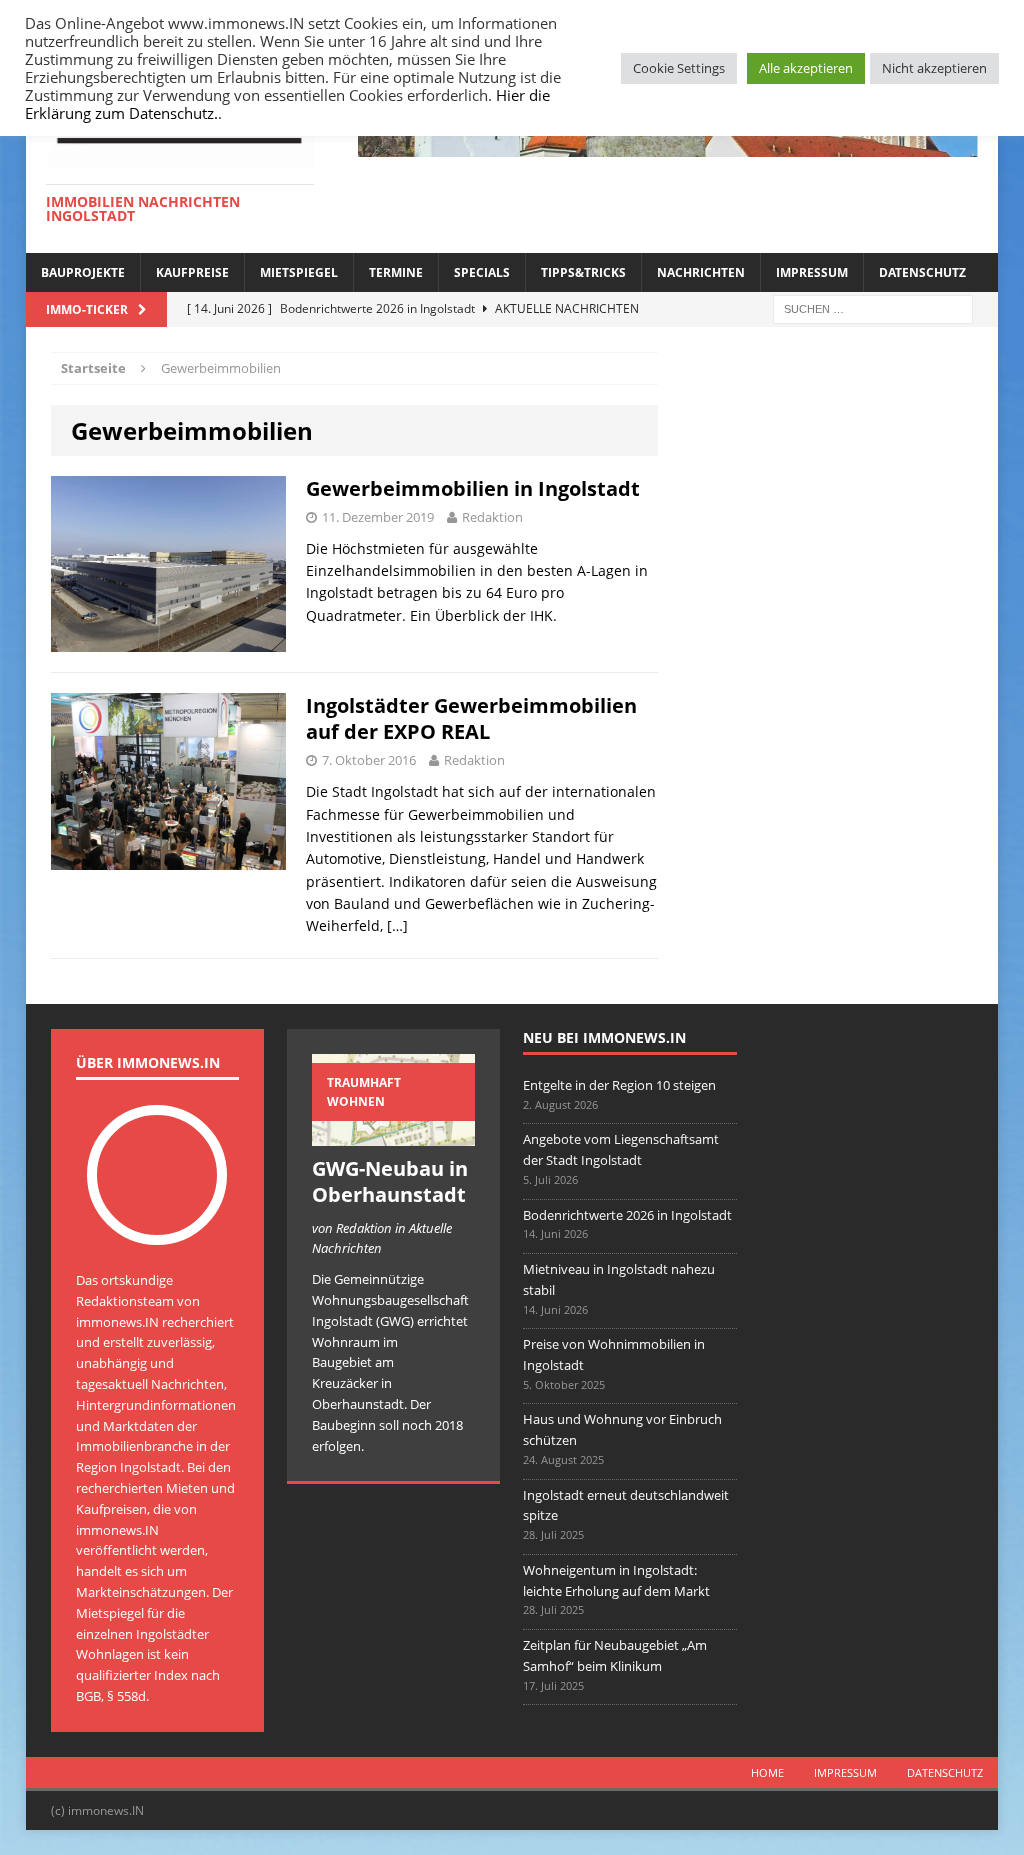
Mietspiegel (299, 272)
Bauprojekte (83, 272)
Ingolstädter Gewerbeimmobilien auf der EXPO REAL (471, 718)
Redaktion (492, 517)
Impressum (812, 272)
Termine (396, 272)
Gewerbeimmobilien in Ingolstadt (473, 488)
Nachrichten (701, 272)
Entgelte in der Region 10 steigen (619, 1085)
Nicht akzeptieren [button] (934, 68)
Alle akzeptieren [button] (806, 68)
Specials (482, 272)
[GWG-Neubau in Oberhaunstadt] (393, 1135)
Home (767, 1772)
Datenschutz (922, 272)
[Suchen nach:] (873, 307)
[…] (397, 925)
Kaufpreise (192, 272)
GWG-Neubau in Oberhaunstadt (390, 1181)
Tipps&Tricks (583, 272)
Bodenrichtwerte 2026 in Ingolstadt (627, 1215)
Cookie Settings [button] (679, 68)
